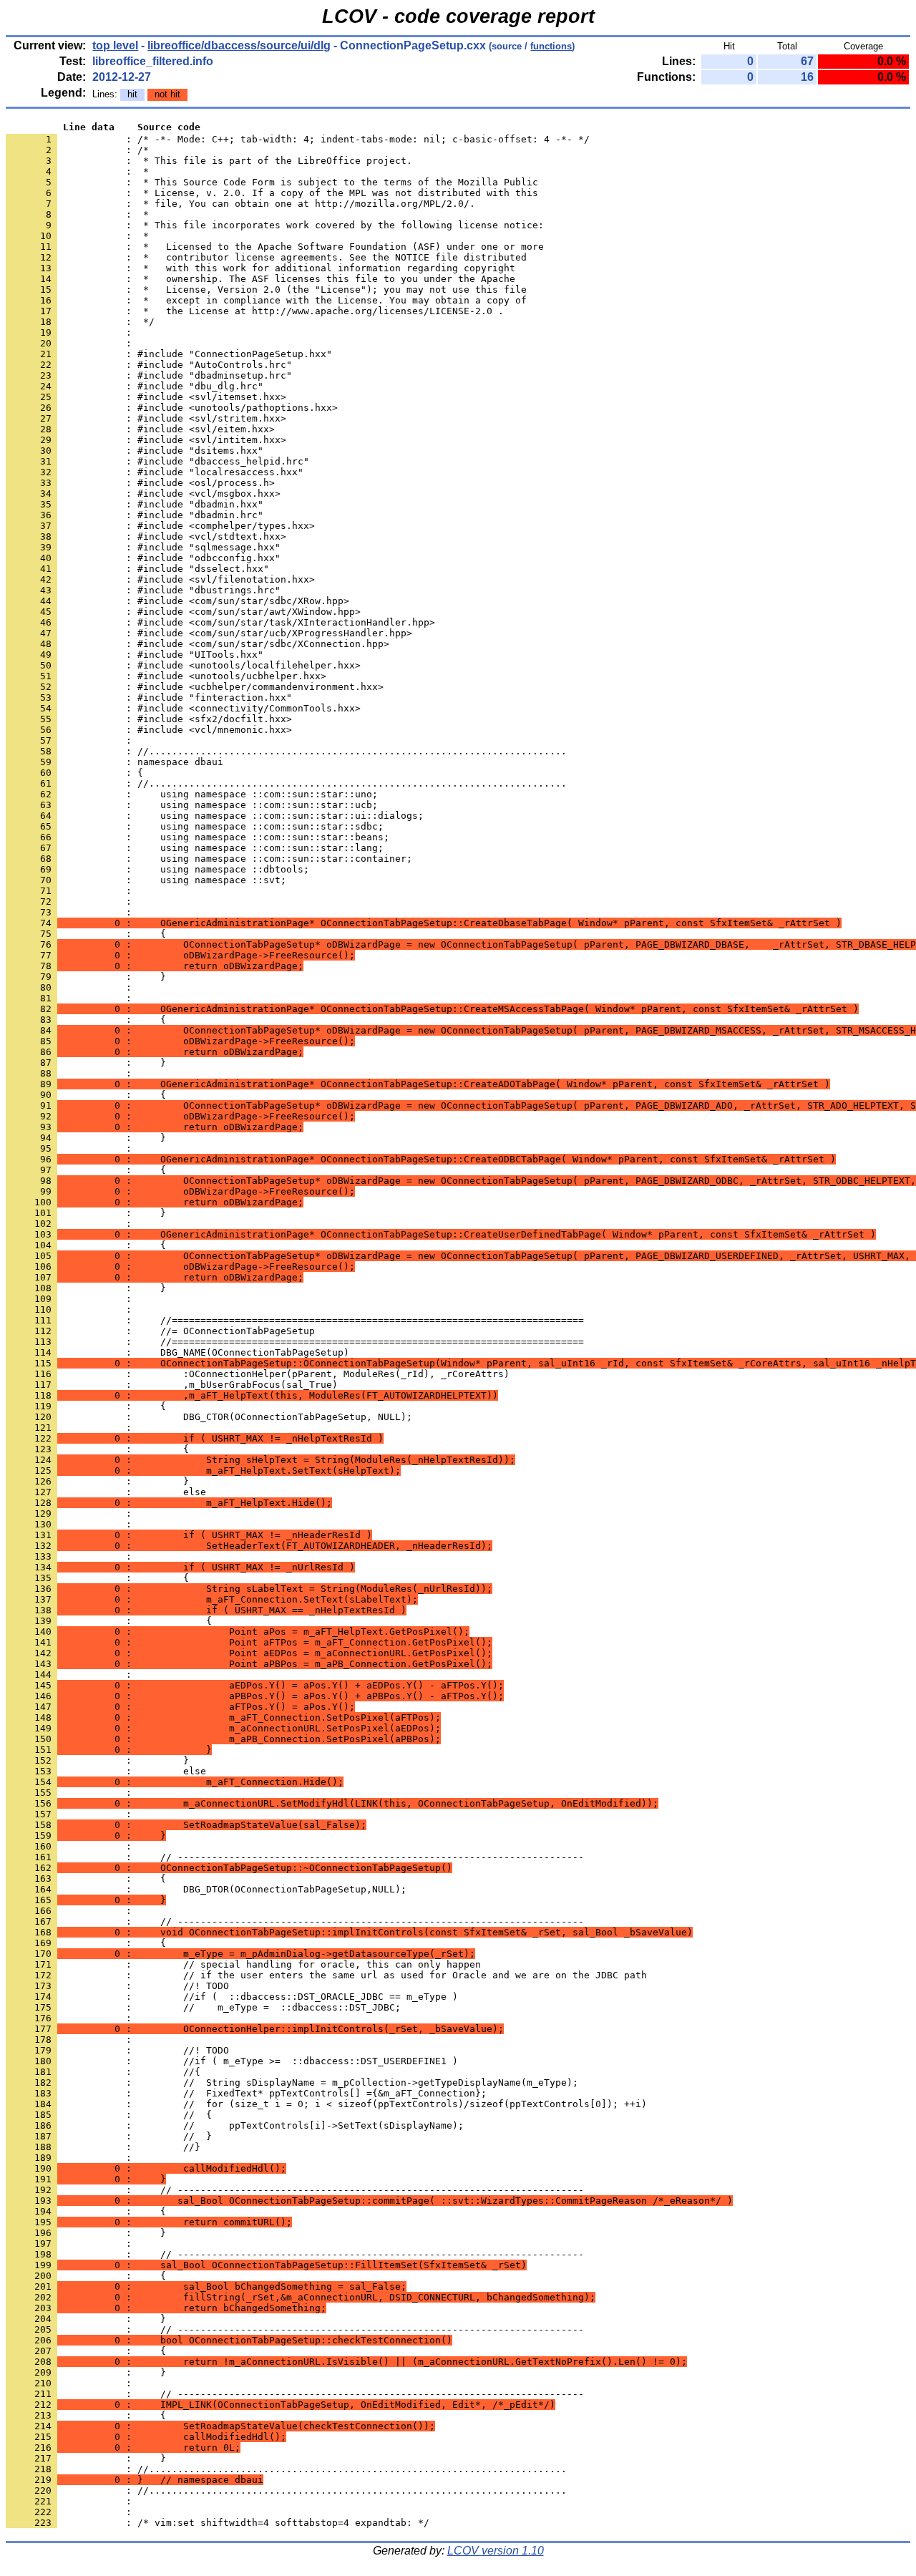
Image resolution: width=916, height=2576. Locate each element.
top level (115, 45)
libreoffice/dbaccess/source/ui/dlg (239, 45)
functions (551, 46)
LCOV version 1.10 (496, 2551)
